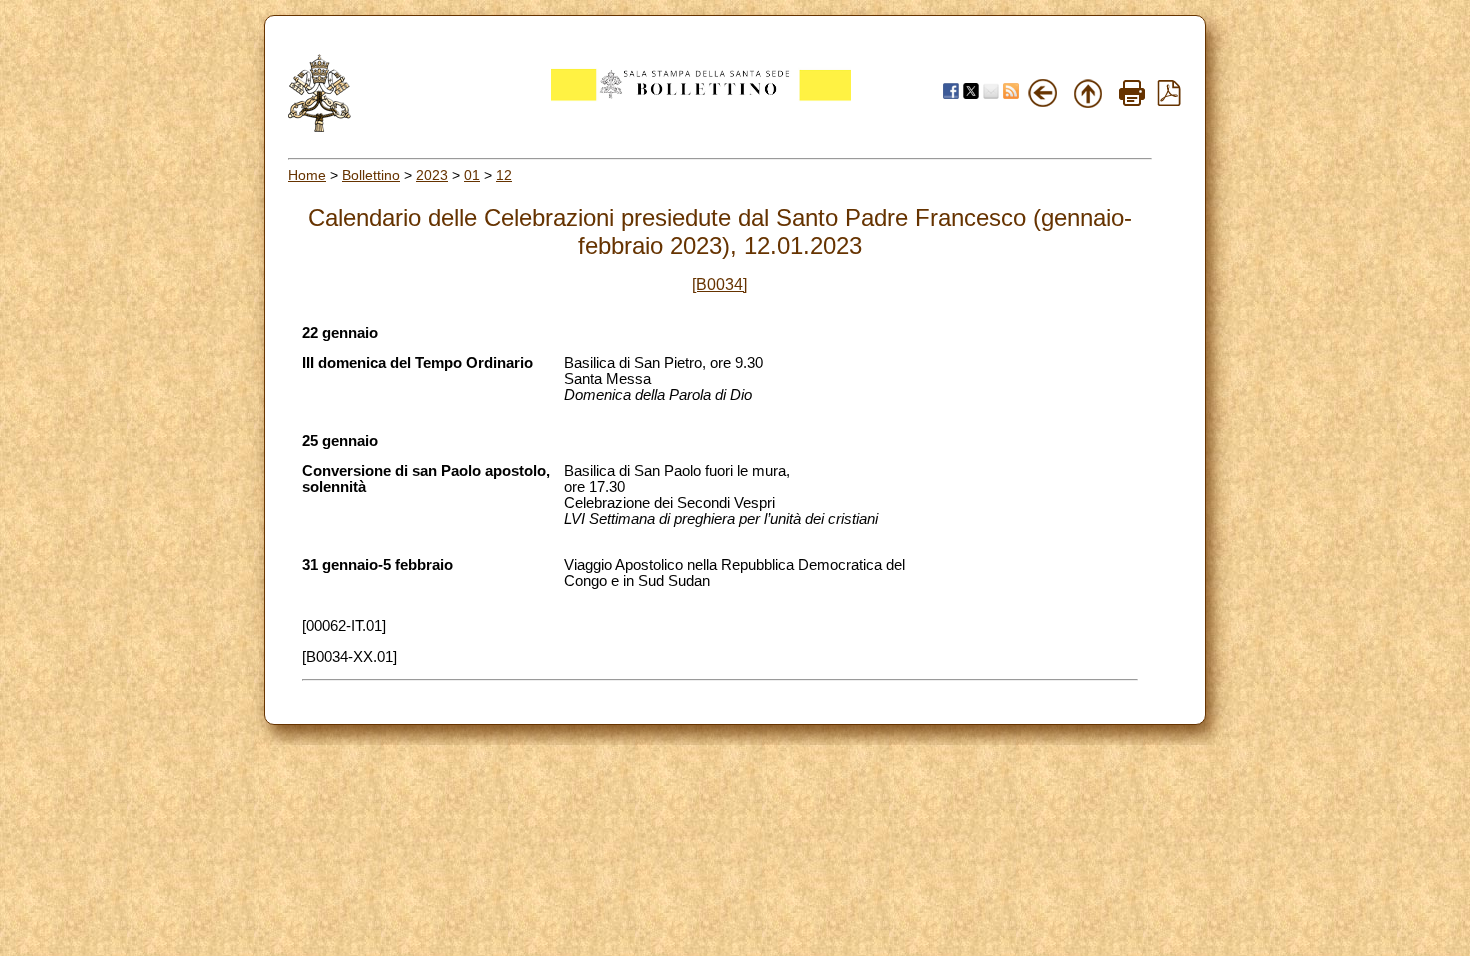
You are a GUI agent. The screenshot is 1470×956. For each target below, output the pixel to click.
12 (504, 175)
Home (307, 175)
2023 (432, 175)
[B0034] (719, 284)
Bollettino (371, 175)
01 (472, 175)
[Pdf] (1169, 101)
